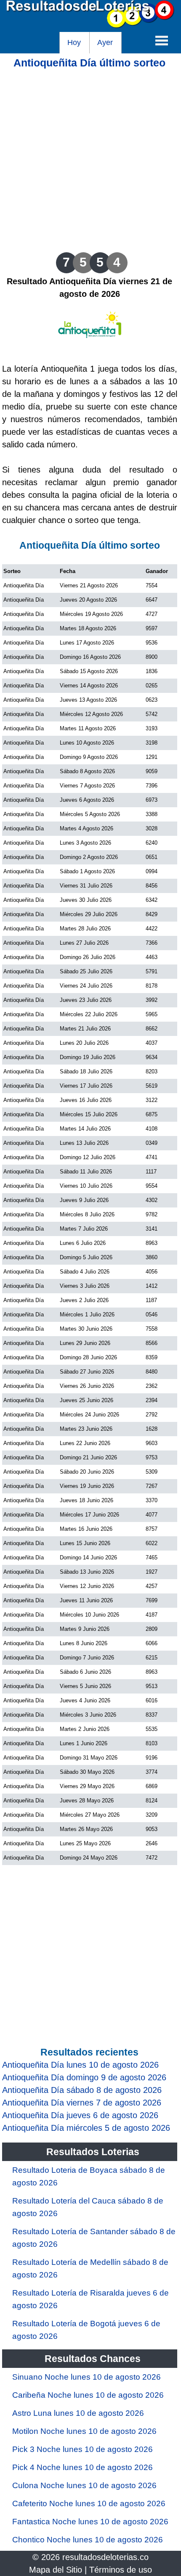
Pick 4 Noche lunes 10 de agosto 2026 (83, 2467)
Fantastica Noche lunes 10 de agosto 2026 (90, 2522)
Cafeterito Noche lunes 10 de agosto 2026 (89, 2503)
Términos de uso (121, 2570)
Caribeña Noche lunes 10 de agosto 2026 (88, 2395)
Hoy (74, 42)
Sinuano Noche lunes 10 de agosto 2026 (87, 2377)
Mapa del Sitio (56, 2570)
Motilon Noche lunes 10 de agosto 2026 (84, 2431)
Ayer (105, 42)
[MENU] (162, 40)
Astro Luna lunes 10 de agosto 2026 (78, 2413)
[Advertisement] (90, 160)
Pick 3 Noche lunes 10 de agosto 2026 (83, 2449)
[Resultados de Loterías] (90, 26)
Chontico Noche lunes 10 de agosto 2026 (88, 2540)
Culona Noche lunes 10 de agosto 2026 (84, 2485)
